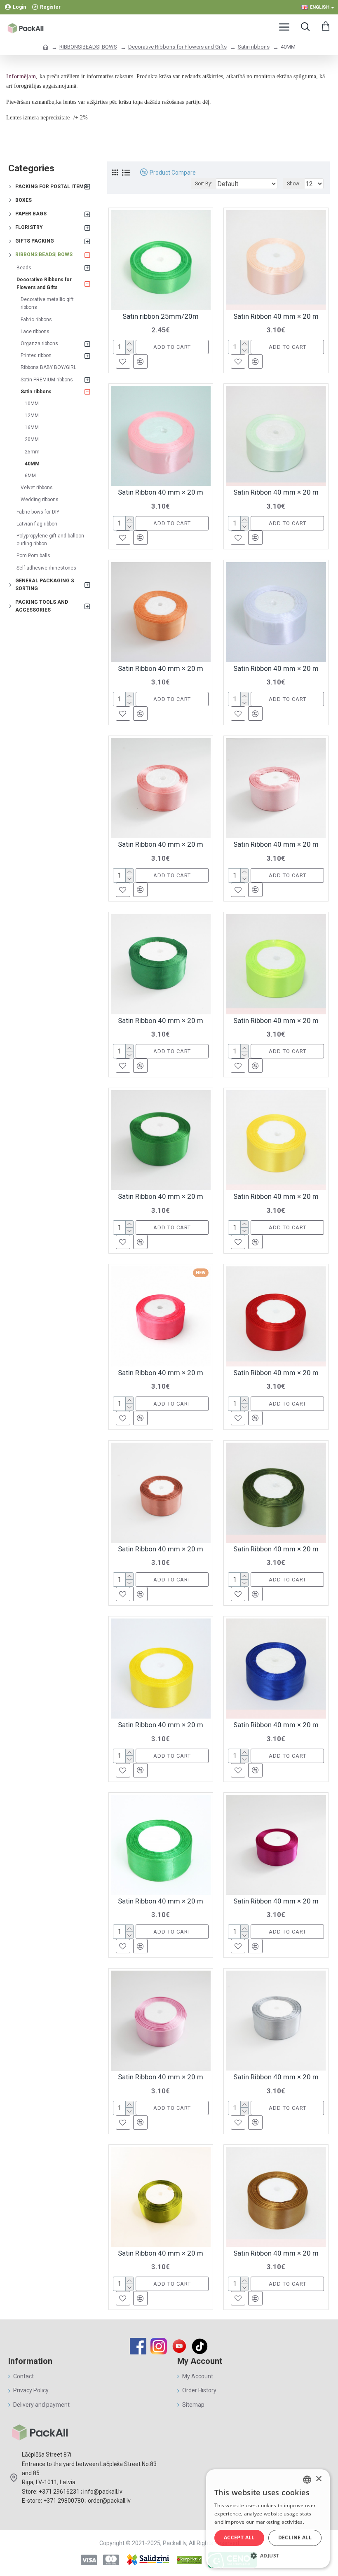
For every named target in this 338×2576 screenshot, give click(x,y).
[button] (268, 2555)
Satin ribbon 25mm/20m (161, 316)
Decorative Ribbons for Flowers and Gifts (177, 47)
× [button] (318, 2479)
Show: (294, 184)
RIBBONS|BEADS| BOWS (88, 47)
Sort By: (204, 184)
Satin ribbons (254, 47)
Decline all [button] (295, 2537)
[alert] (268, 2519)
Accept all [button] (239, 2537)
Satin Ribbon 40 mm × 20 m (276, 316)
